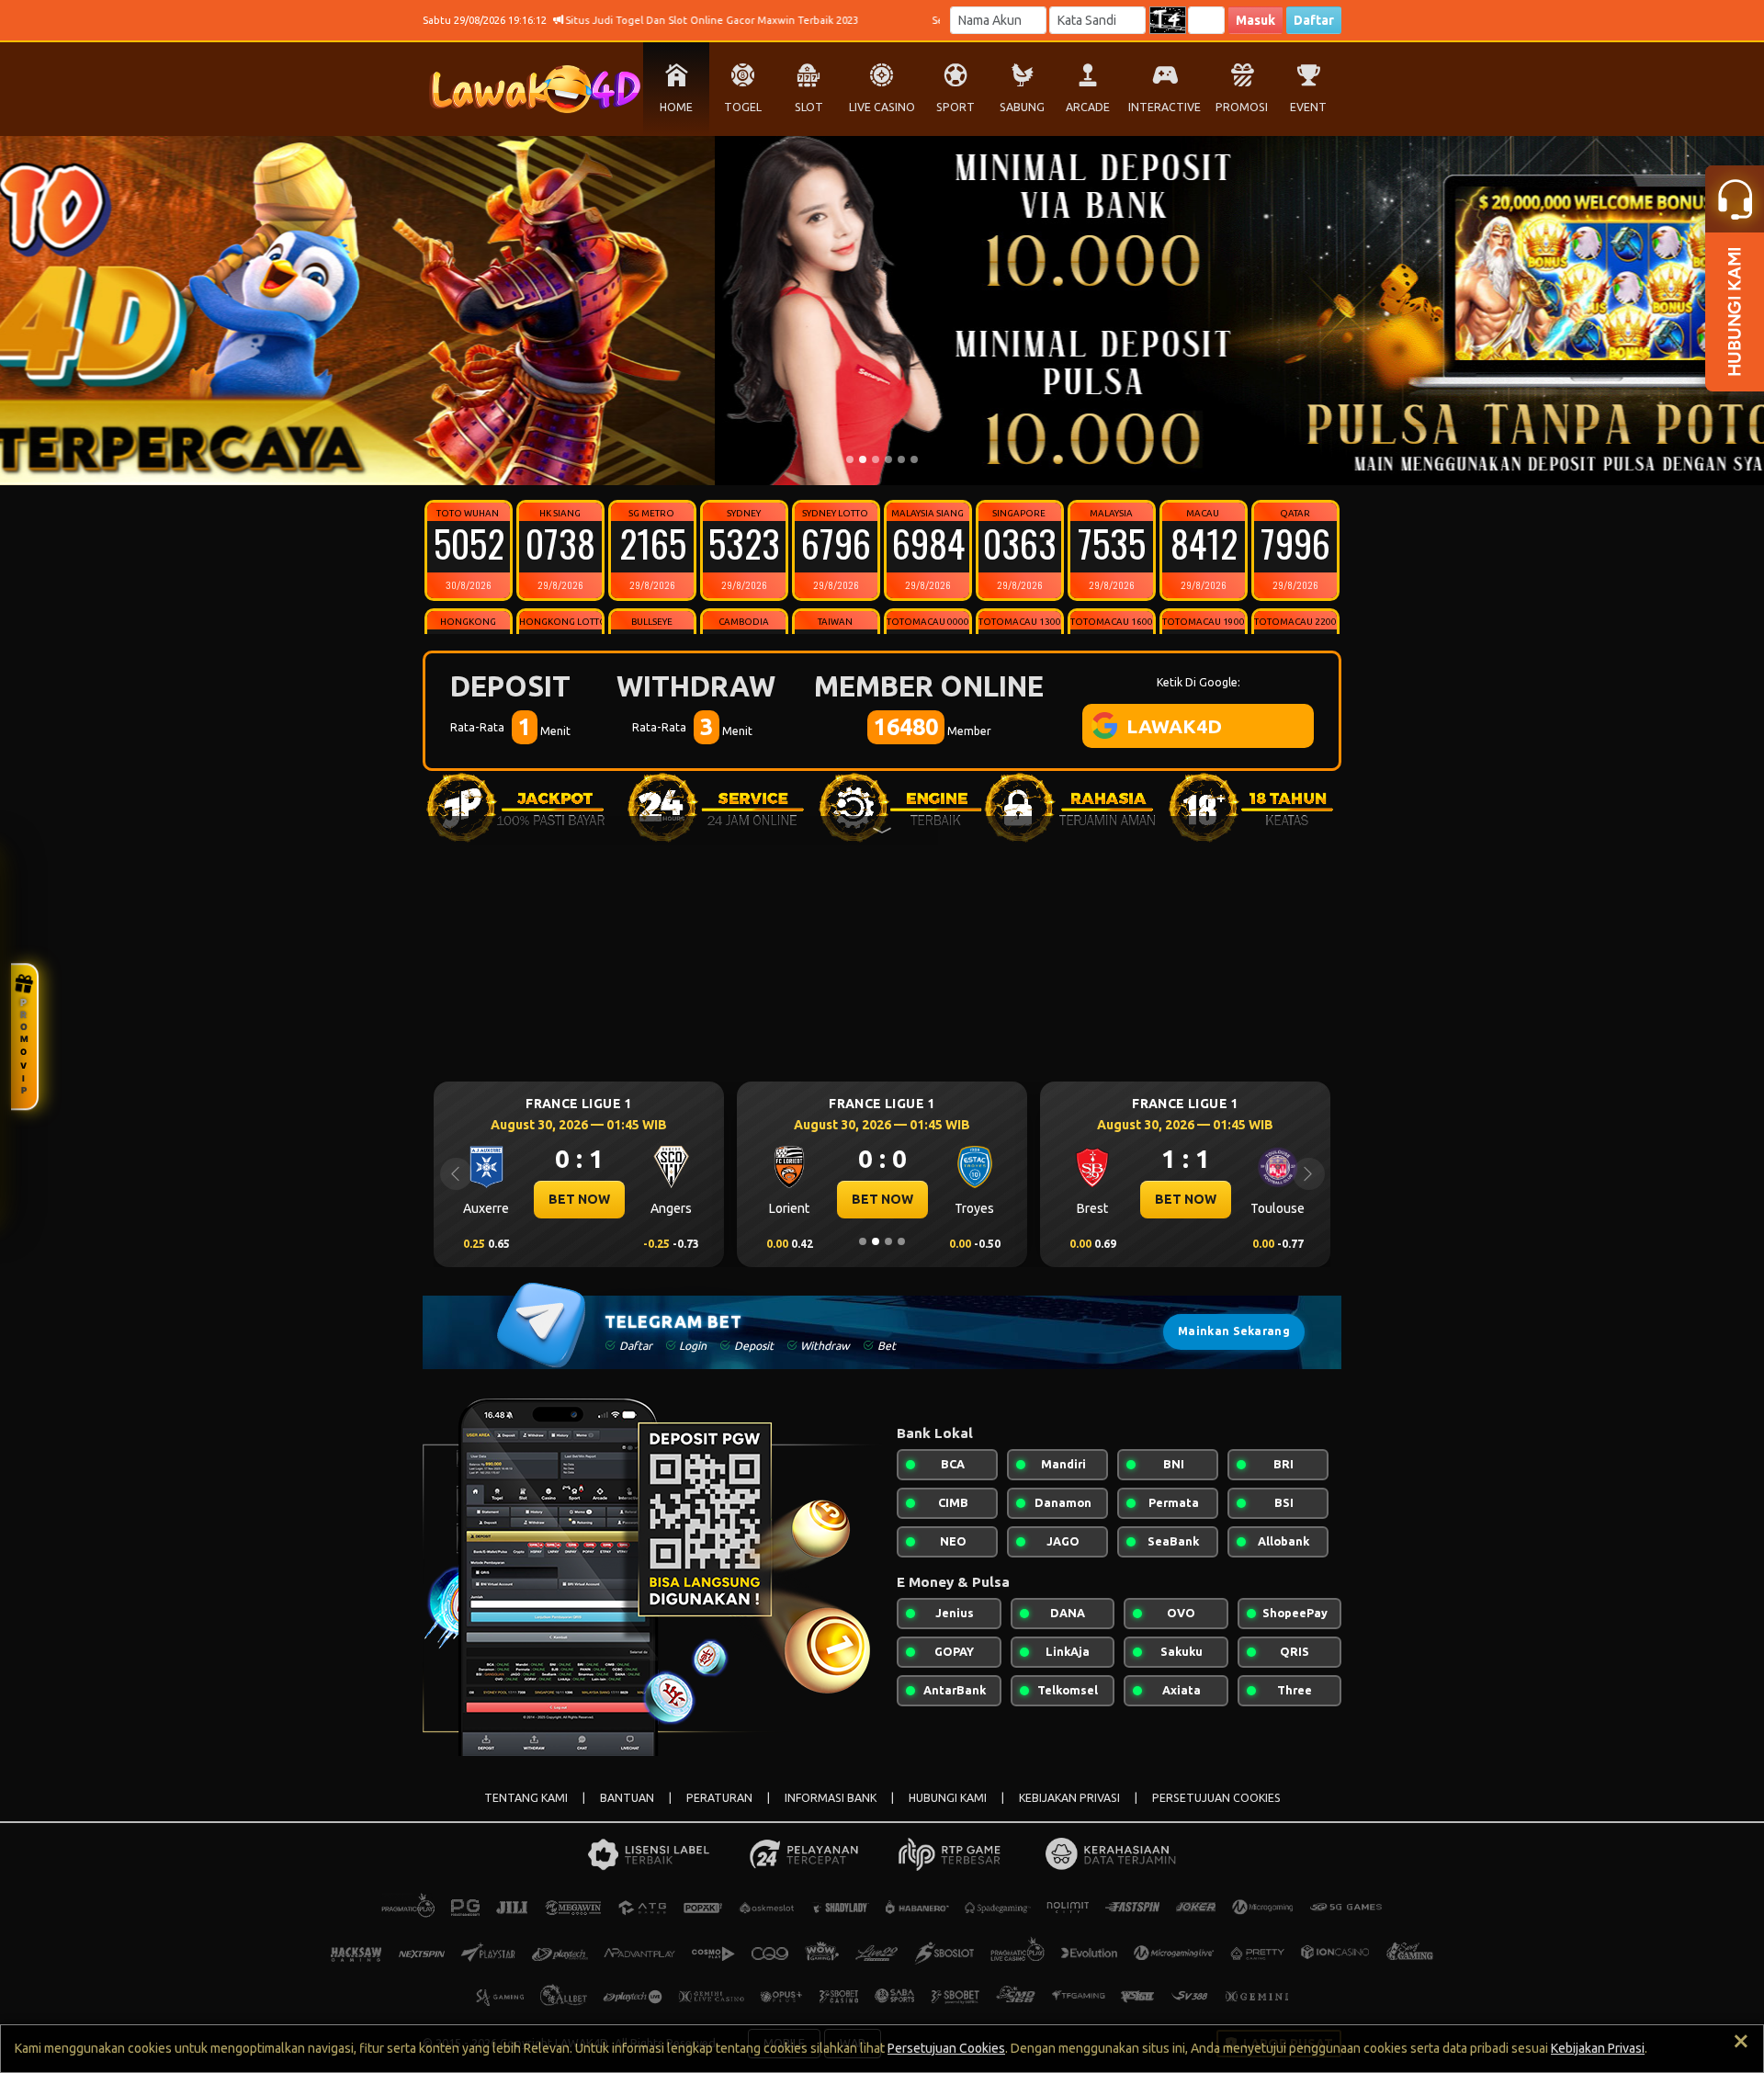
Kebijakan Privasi (1598, 2048)
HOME (676, 107)
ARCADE (1088, 107)
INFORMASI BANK (831, 1798)
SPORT (955, 107)
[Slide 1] (850, 459)
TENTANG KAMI (526, 1798)
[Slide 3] (876, 459)
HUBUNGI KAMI (948, 1798)
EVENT (1308, 107)
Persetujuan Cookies (946, 2048)
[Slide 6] (914, 459)
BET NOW (579, 1199)
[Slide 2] (863, 459)
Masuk (1255, 20)
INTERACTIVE (1165, 107)
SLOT (809, 107)
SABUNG (1022, 107)
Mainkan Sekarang (1234, 1331)
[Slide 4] (888, 459)
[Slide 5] (901, 459)
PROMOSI (1242, 107)
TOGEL (743, 107)
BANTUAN (627, 1798)
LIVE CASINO (882, 107)
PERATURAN (719, 1798)
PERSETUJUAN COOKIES (1216, 1798)
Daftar (1314, 20)
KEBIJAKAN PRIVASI (1069, 1798)
